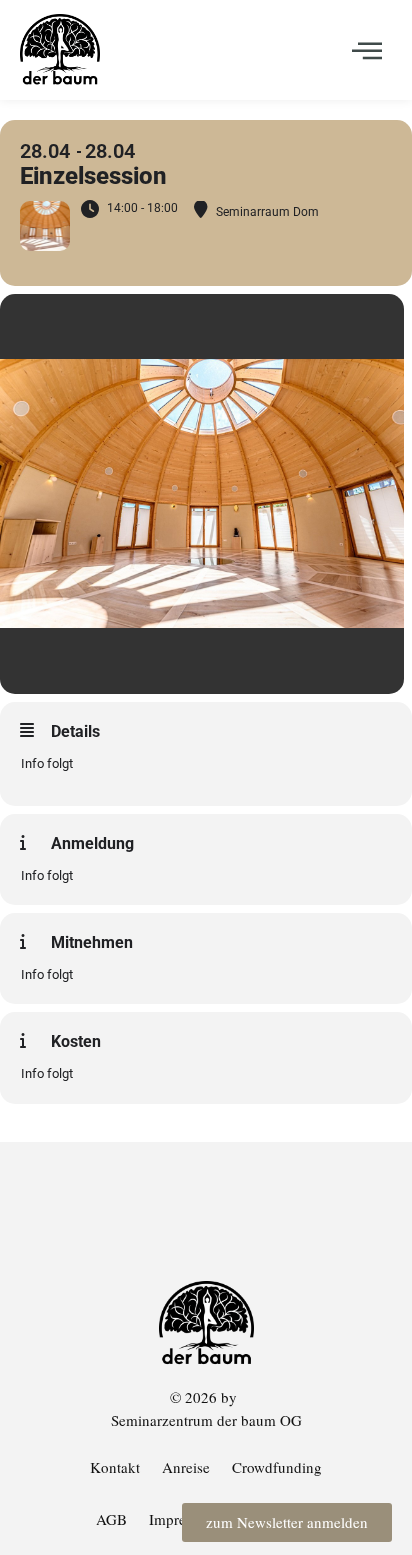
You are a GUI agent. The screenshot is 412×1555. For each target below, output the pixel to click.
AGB (111, 1519)
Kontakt (115, 1467)
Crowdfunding (277, 1467)
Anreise (186, 1467)
